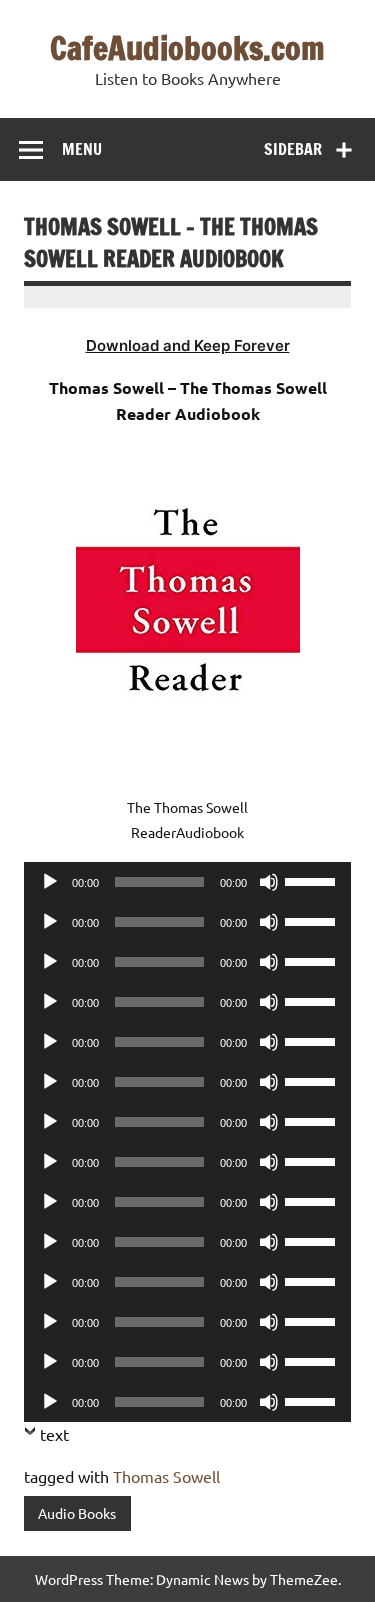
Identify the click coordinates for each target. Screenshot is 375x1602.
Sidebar (293, 149)
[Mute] (269, 882)
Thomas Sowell (166, 1476)
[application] (187, 882)
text (54, 1434)
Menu (82, 149)
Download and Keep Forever (188, 345)
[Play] (50, 882)
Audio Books (77, 1513)
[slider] (313, 880)
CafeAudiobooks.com (187, 48)
